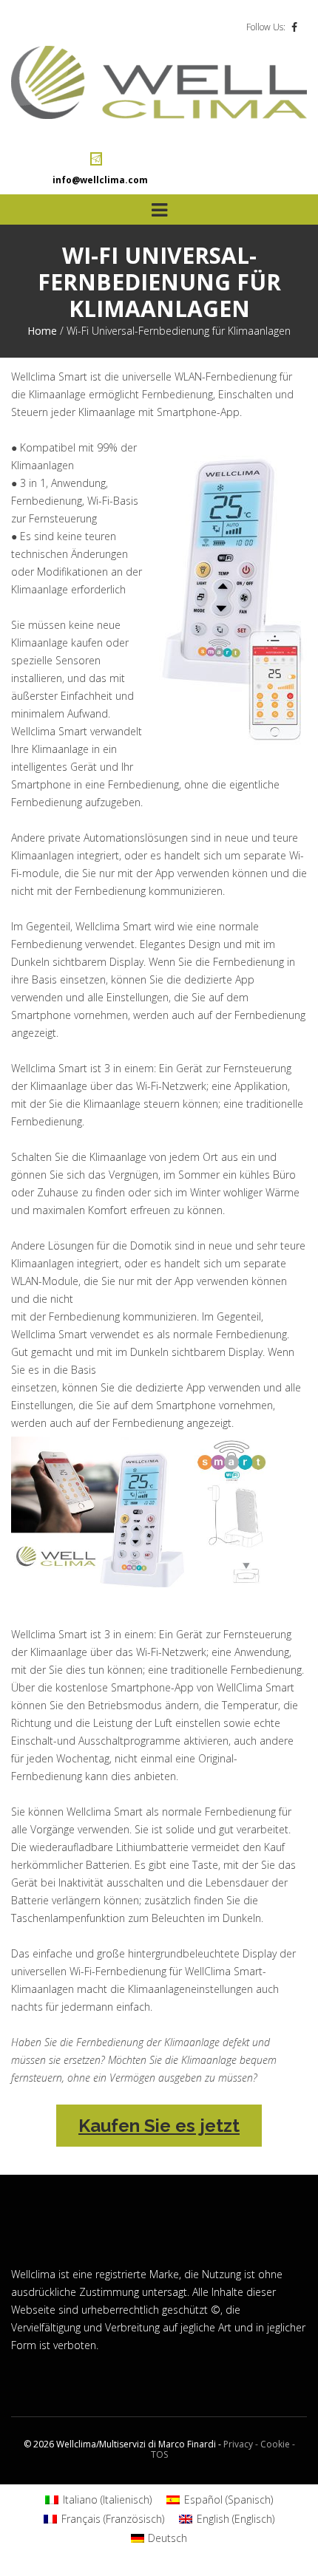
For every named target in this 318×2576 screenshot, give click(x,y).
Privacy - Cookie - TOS (223, 2449)
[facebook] (294, 27)
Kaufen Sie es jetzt (159, 2126)
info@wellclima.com (100, 180)
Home (42, 331)
